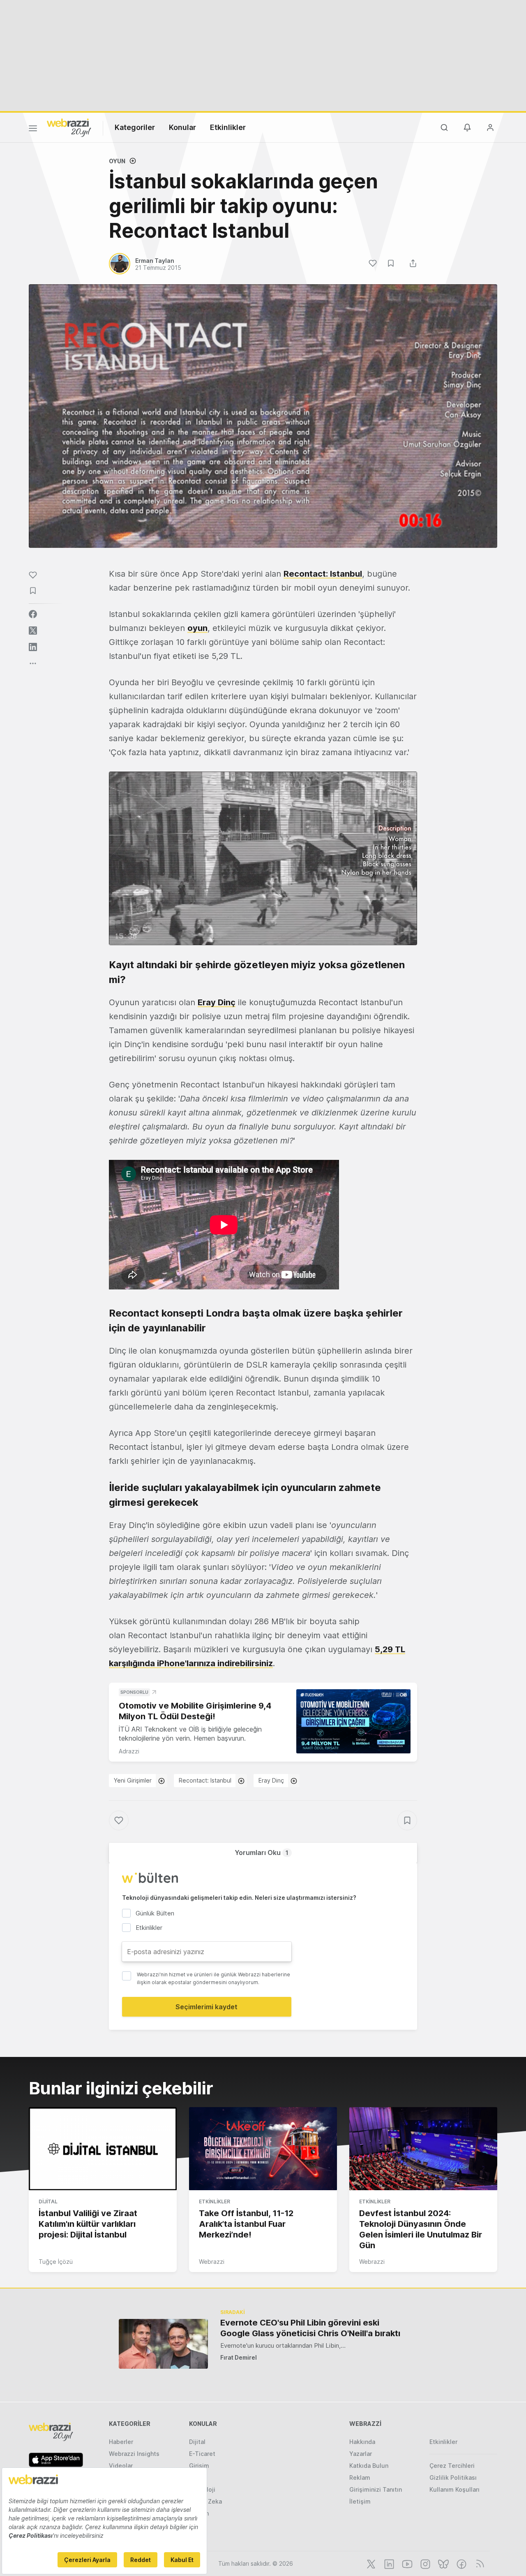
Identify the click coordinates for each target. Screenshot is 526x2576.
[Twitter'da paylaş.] (33, 631)
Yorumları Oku (262, 1853)
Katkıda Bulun (369, 2466)
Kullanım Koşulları (454, 2489)
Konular (182, 127)
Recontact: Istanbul (323, 574)
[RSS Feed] (479, 2563)
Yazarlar (361, 2454)
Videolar (121, 2466)
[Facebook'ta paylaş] (33, 614)
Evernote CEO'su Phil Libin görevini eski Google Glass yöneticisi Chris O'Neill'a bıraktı (310, 2328)
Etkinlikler (228, 127)
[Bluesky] (443, 2563)
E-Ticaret (202, 2454)
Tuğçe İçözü (56, 2262)
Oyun (117, 161)
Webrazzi (212, 2262)
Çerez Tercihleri (452, 2466)
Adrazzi (129, 1751)
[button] (263, 858)
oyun (197, 628)
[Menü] (33, 130)
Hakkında (362, 2442)
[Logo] (69, 127)
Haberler (121, 2442)
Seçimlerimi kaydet (206, 2007)
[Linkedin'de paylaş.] (33, 647)
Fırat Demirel (239, 2357)
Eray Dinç (217, 1002)
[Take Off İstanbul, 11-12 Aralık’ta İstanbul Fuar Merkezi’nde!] (263, 2149)
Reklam (360, 2477)
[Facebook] (461, 2563)
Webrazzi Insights (134, 2454)
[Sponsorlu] (353, 1722)
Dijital (48, 2202)
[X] (370, 2563)
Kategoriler (135, 127)
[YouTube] (406, 2563)
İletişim (360, 2501)
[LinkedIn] (388, 2563)
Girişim (199, 2466)
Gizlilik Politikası (453, 2477)
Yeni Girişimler (133, 1780)
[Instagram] (424, 2563)
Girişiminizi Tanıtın (376, 2489)
